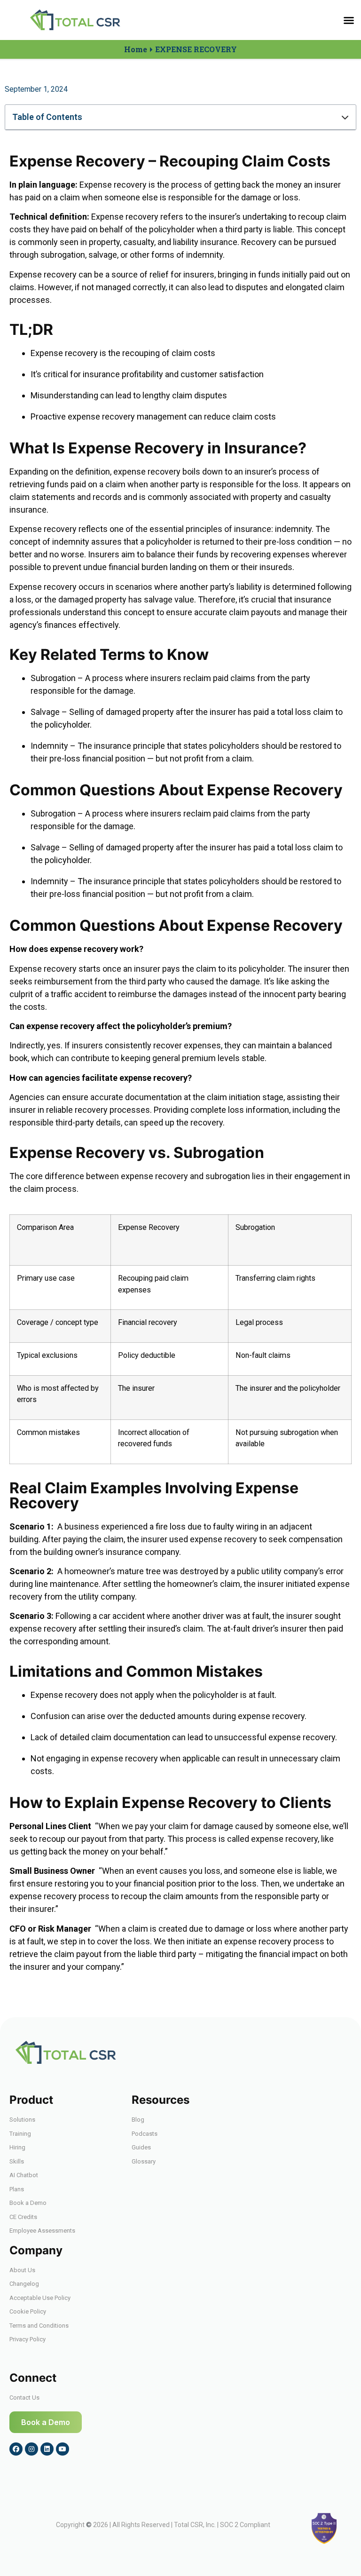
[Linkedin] (47, 2449)
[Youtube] (63, 2449)
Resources (161, 2100)
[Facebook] (16, 2449)
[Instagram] (31, 2449)
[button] (349, 20)
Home (136, 49)
